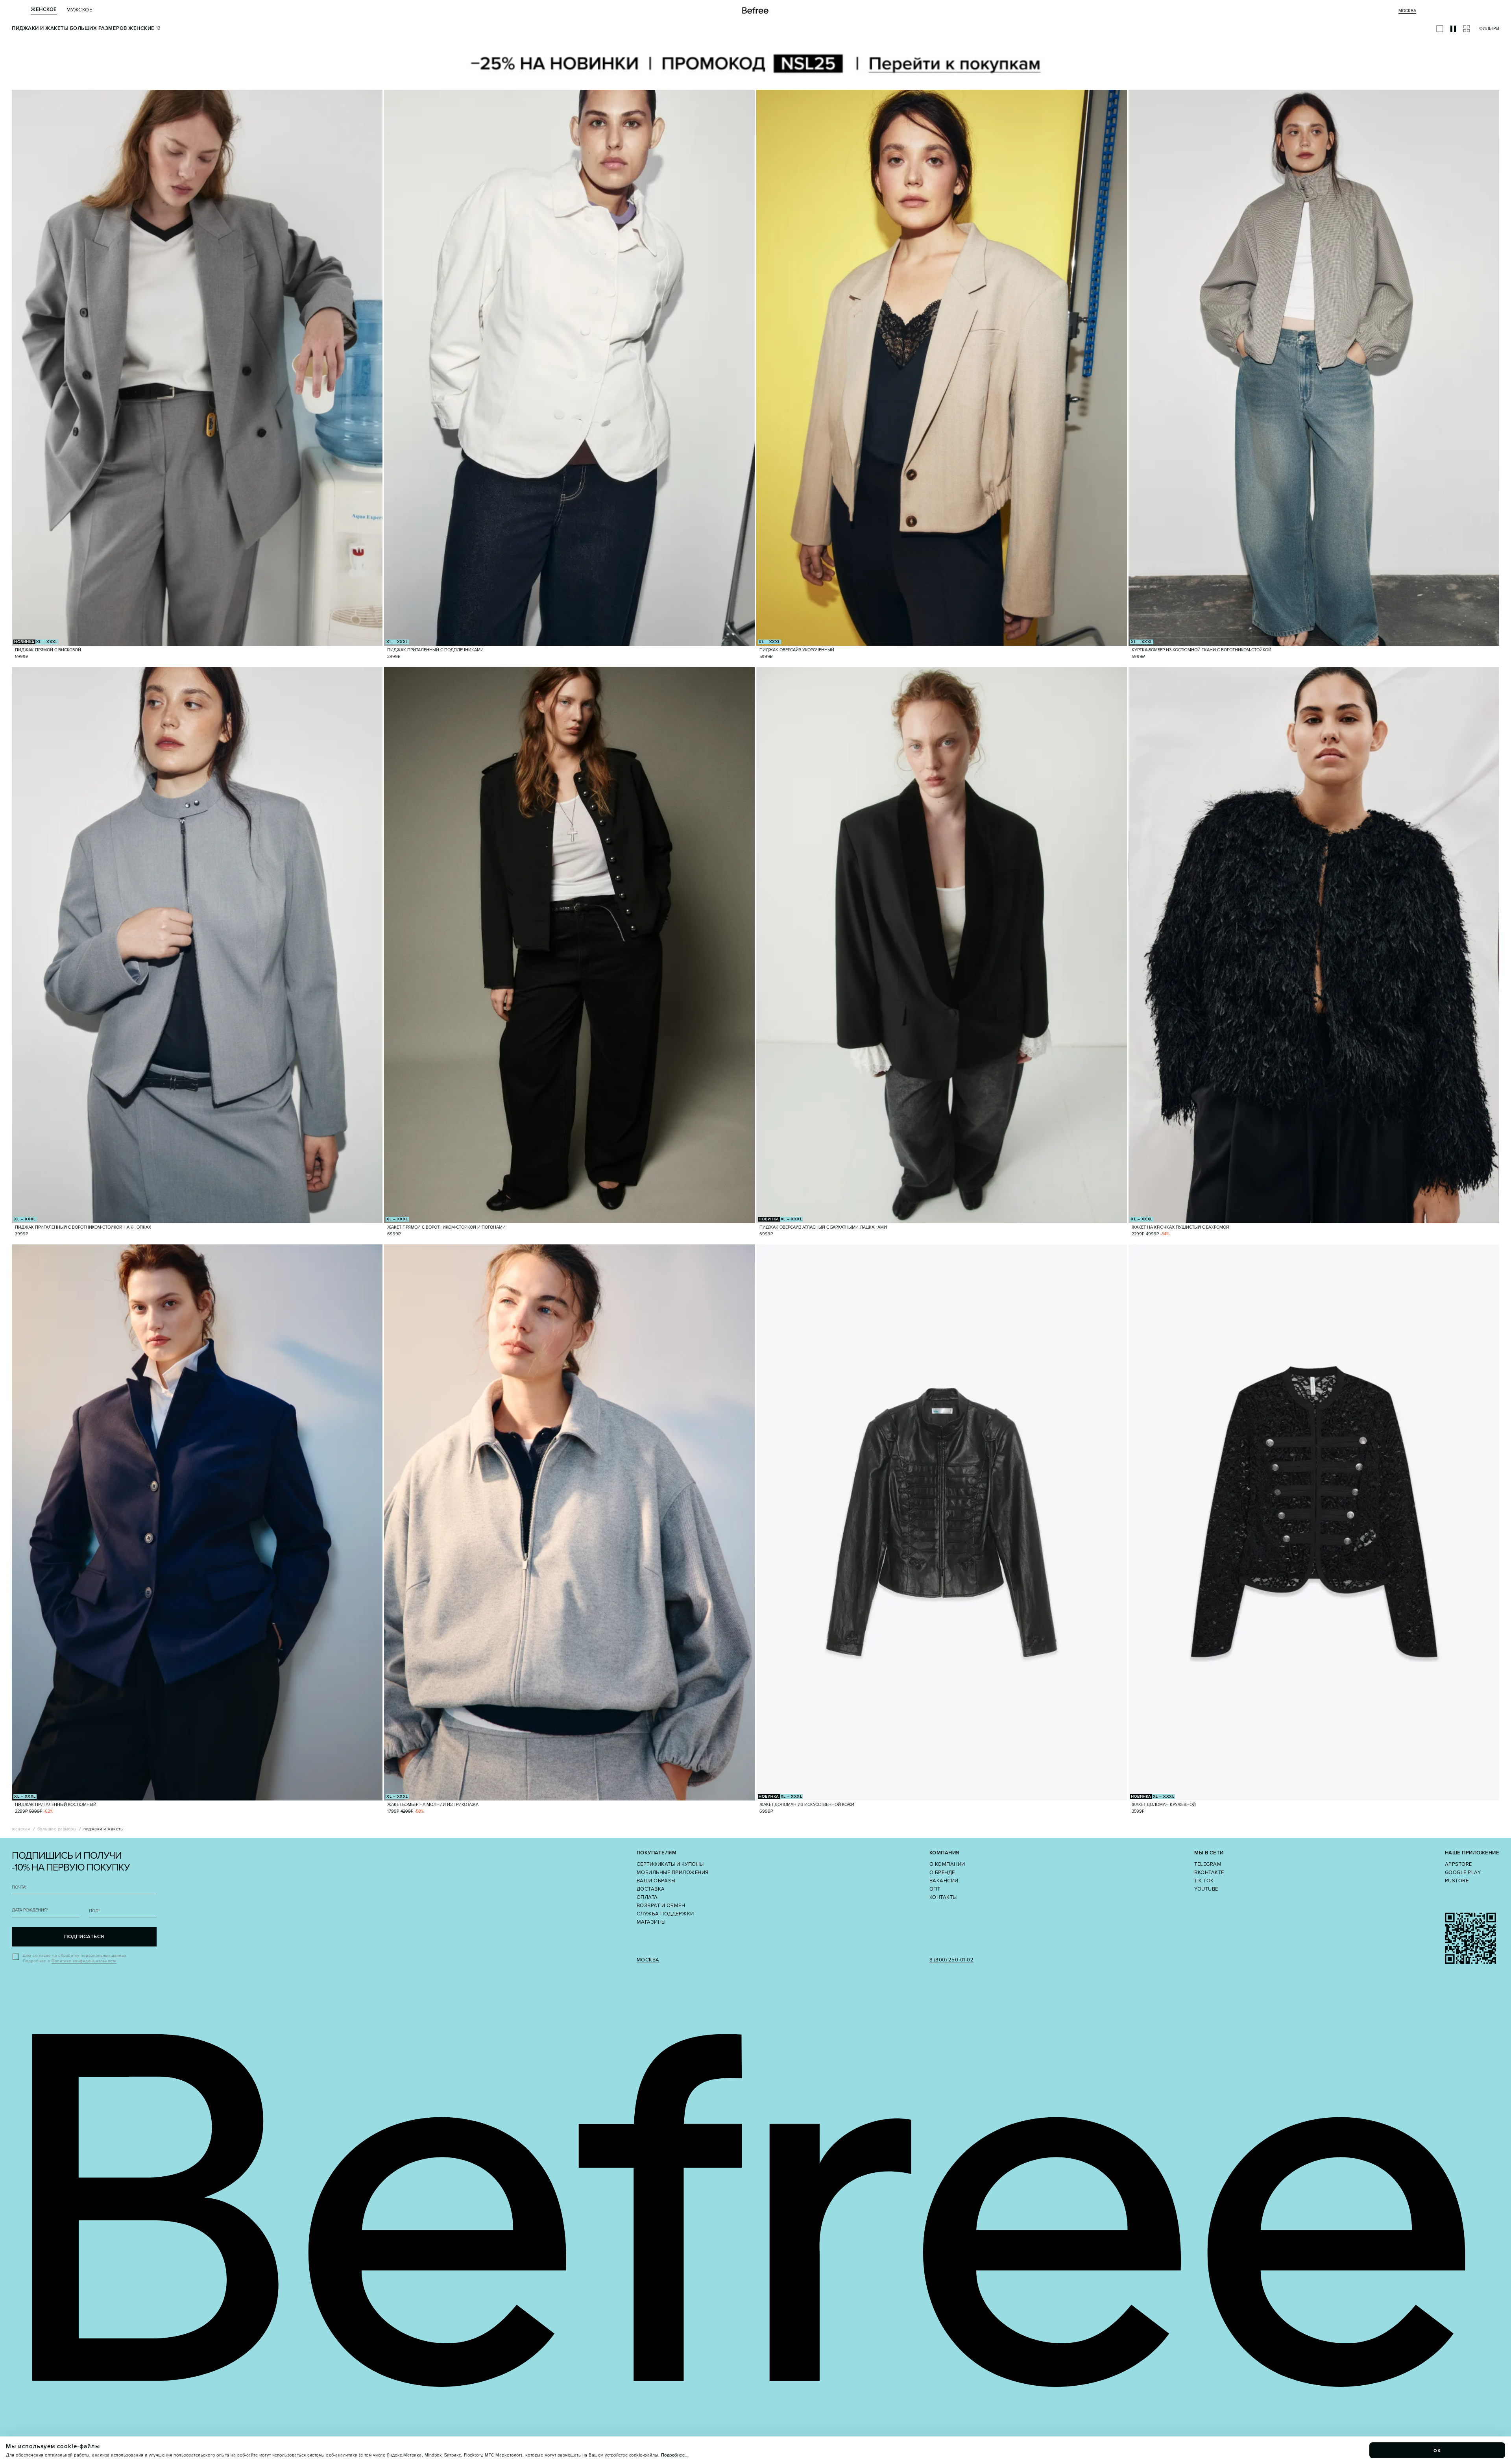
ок (1437, 2450)
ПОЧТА (19, 1887)
